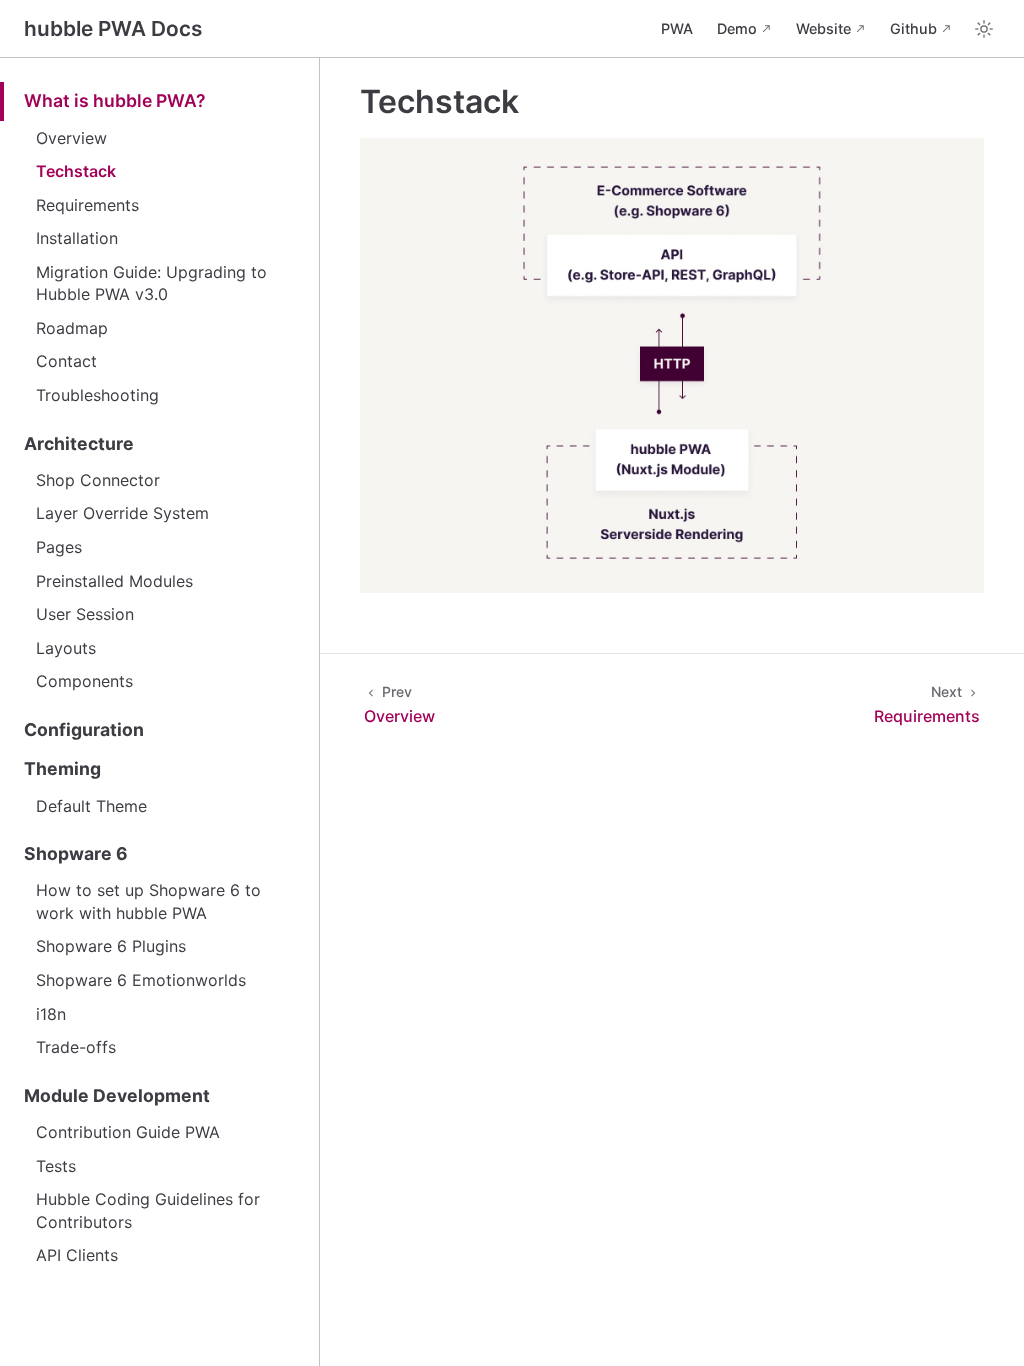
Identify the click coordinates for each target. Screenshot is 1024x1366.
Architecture (79, 443)
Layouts (66, 648)
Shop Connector (98, 480)
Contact (66, 361)
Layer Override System (122, 513)
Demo (737, 28)
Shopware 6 (76, 853)
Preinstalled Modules (114, 581)
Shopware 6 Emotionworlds (141, 980)
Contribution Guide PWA (128, 1132)
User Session (85, 614)
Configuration (84, 729)
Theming (62, 768)
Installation (77, 238)
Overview (71, 138)
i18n (51, 1014)
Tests (56, 1166)
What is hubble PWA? (115, 100)
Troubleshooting (97, 395)
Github (913, 28)
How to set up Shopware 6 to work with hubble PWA (148, 901)
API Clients (77, 1255)
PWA (677, 28)
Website (823, 28)
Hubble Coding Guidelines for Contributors (148, 1210)
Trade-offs (76, 1047)
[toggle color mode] (984, 29)
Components (84, 681)
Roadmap (72, 328)
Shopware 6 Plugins (111, 946)
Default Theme (91, 806)
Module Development (117, 1095)
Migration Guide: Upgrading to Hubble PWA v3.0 (151, 283)
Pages (59, 547)
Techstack (76, 171)
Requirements (87, 205)
